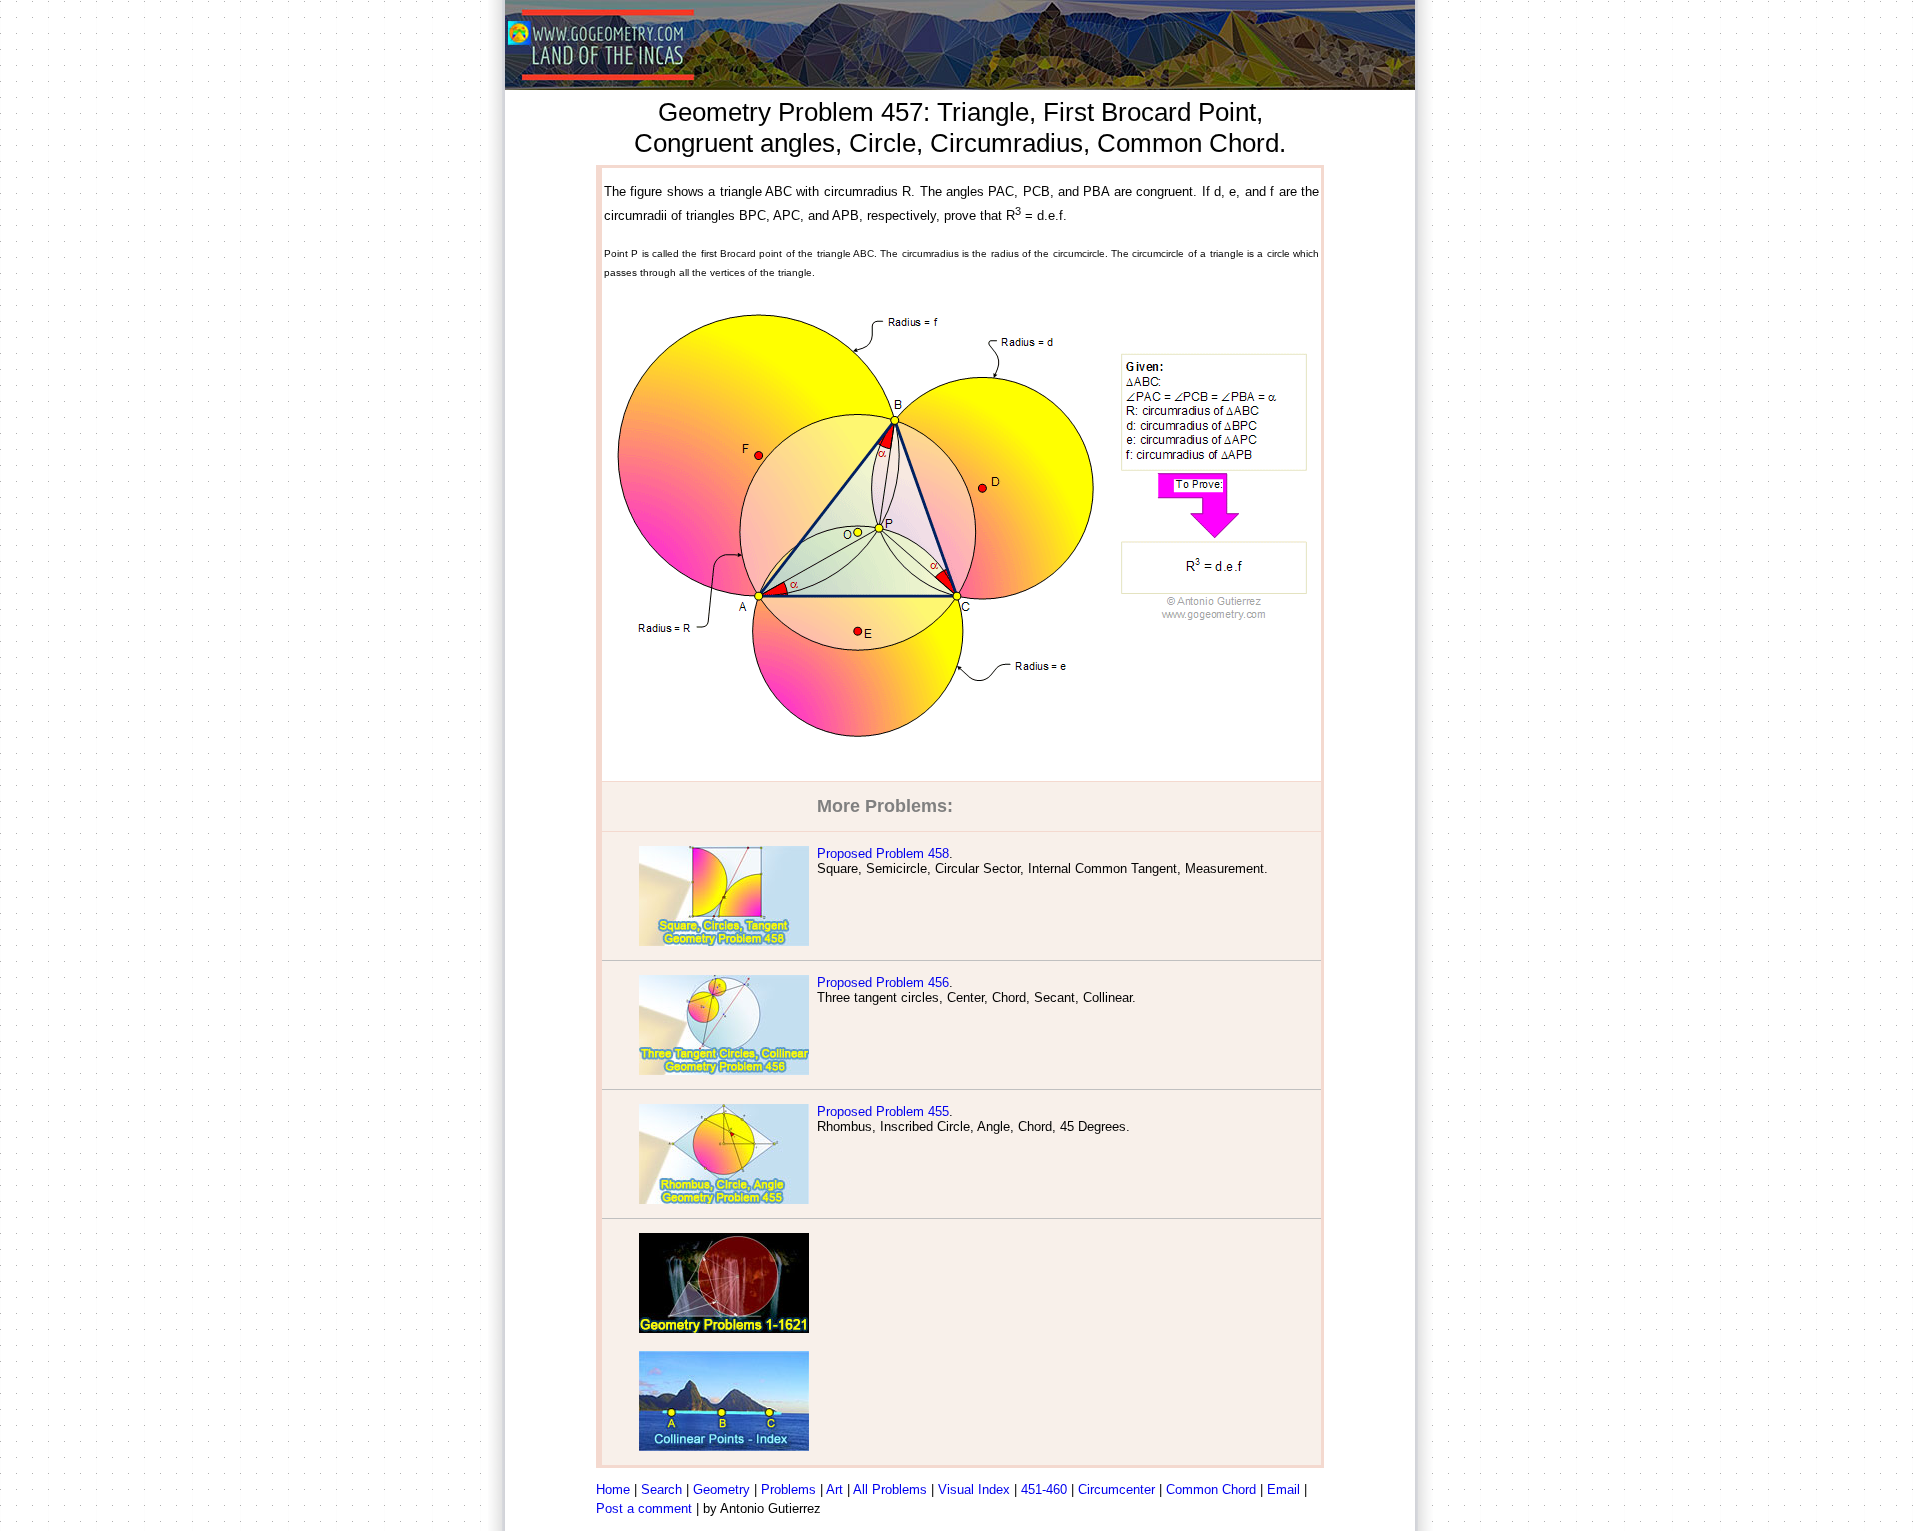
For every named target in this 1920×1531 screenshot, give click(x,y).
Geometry (721, 1489)
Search (661, 1489)
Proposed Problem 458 (883, 853)
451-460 (1044, 1489)
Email (1283, 1489)
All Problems (890, 1489)
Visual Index (974, 1489)
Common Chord (1211, 1489)
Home (613, 1489)
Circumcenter (1116, 1489)
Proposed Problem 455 (883, 1111)
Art (834, 1489)
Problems (788, 1489)
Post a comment (644, 1508)
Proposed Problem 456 (883, 982)
